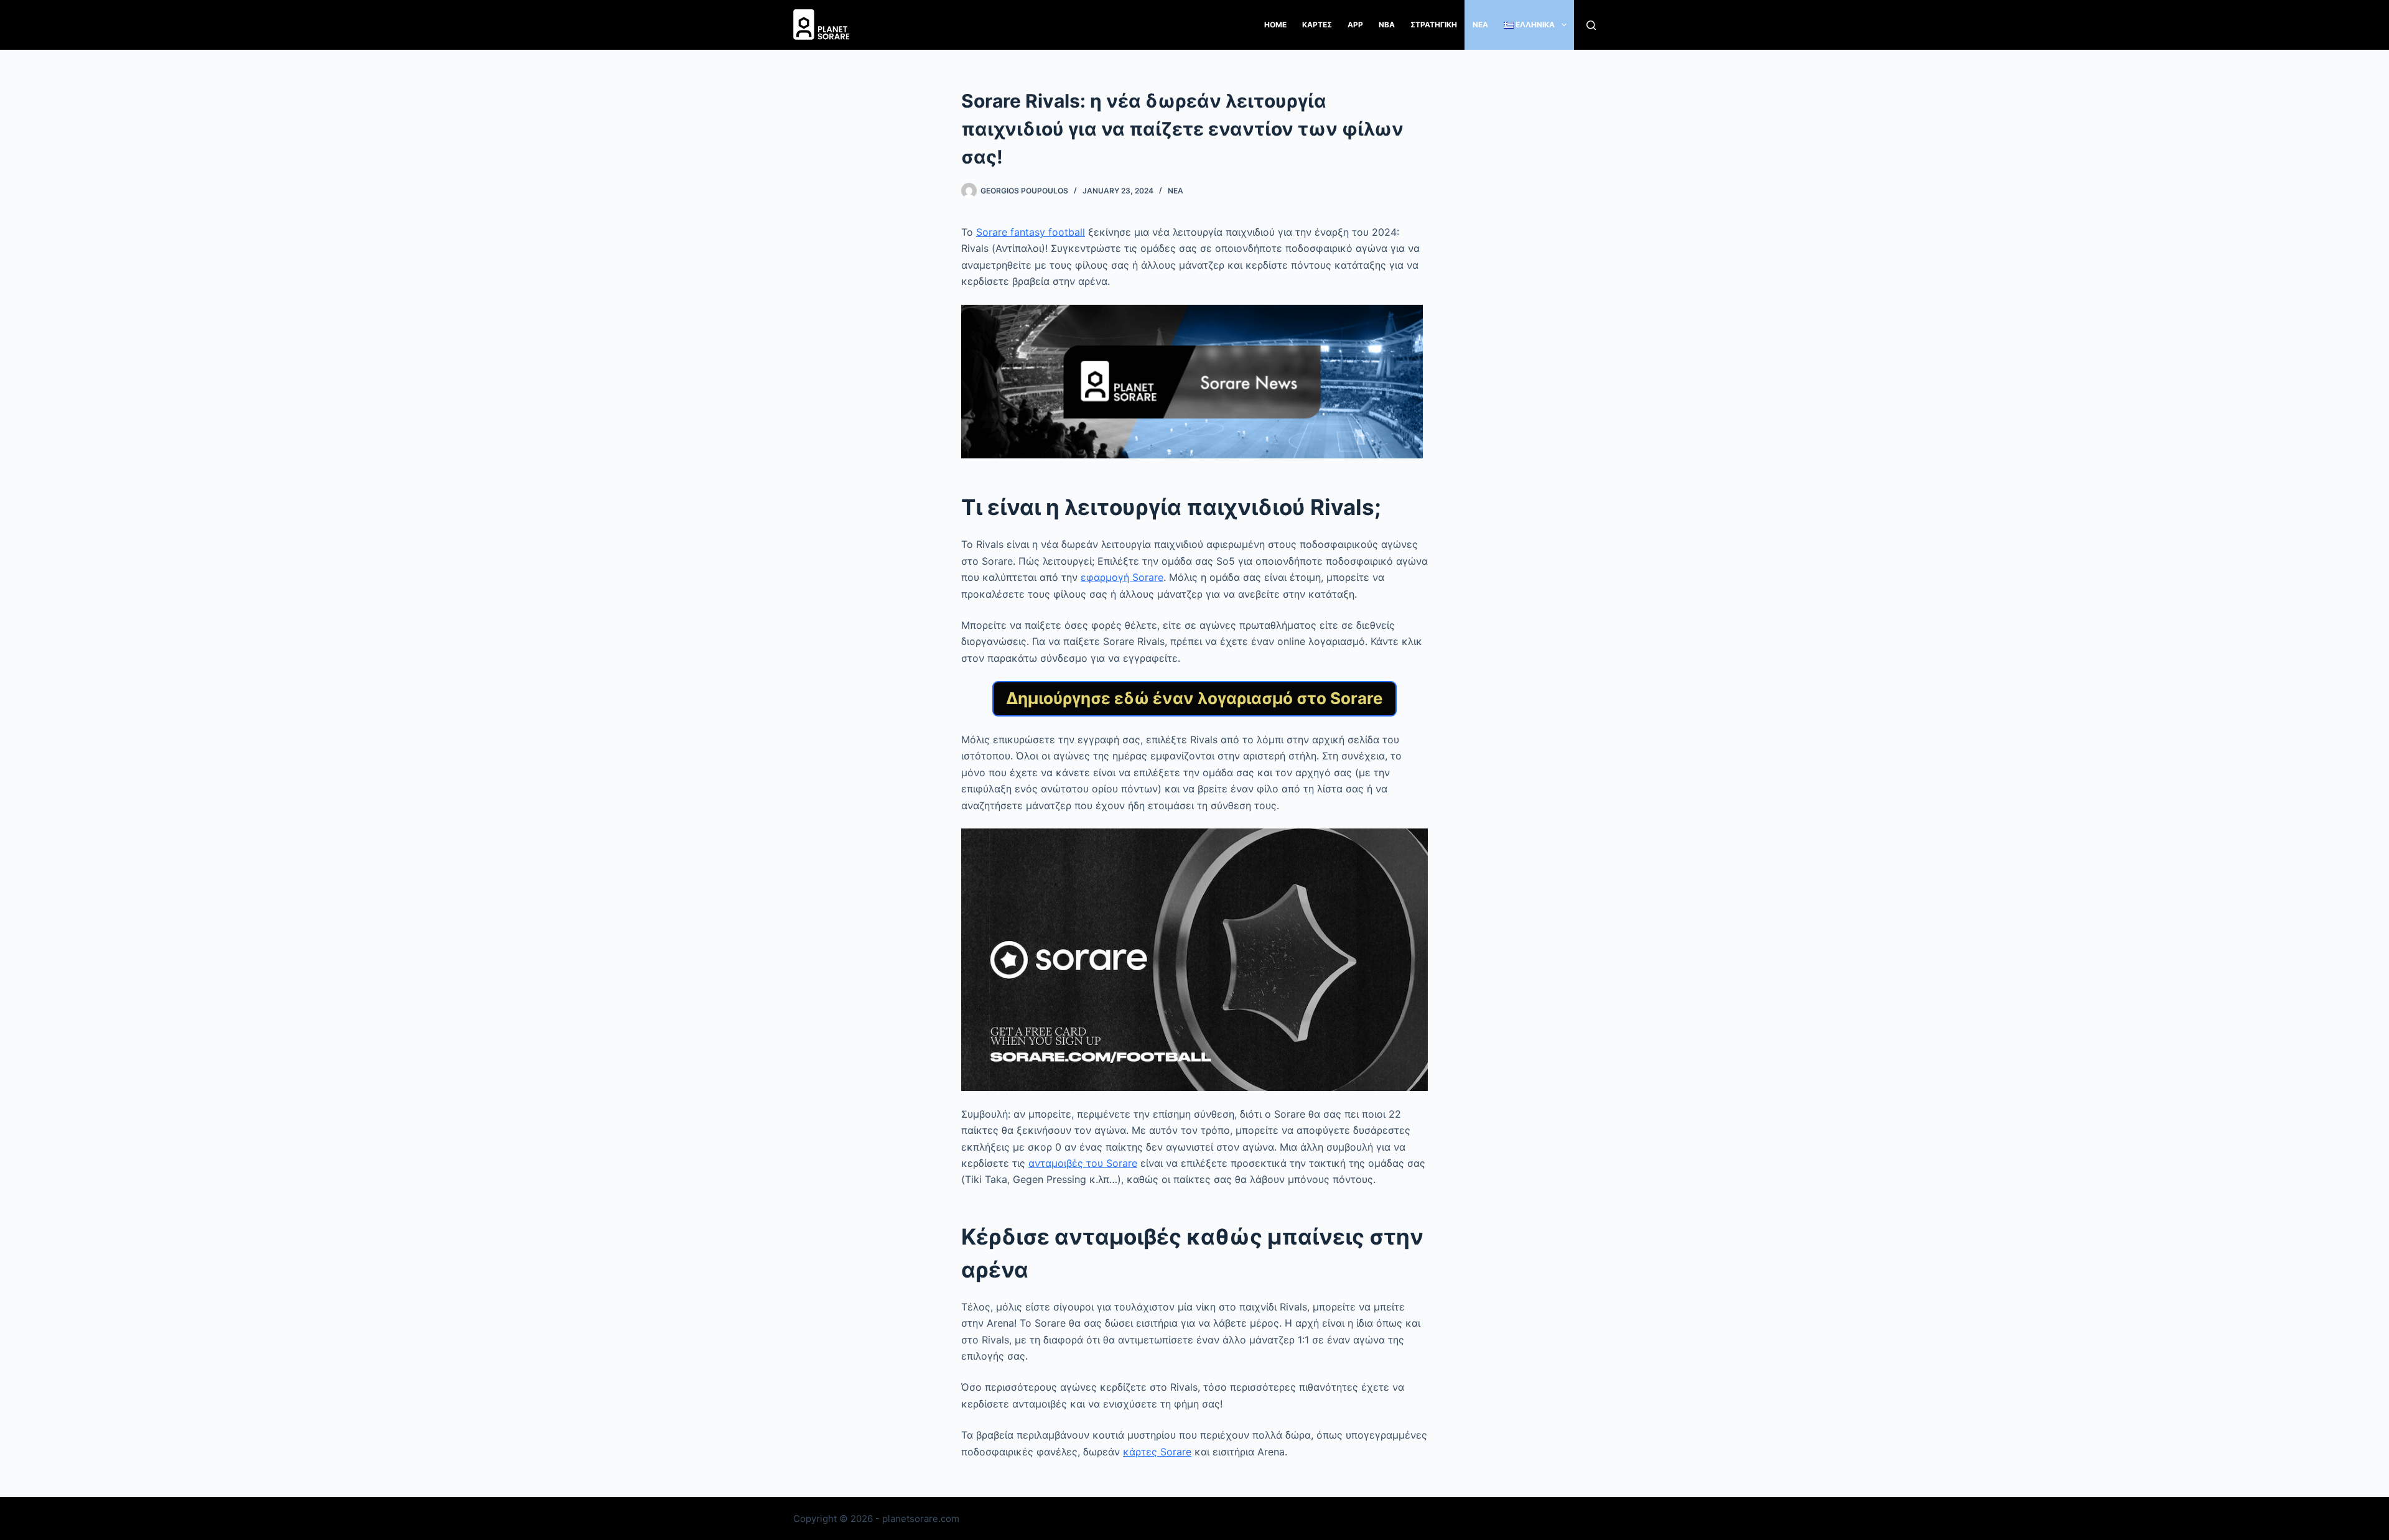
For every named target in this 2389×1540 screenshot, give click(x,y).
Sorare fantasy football (1031, 232)
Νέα (1176, 191)
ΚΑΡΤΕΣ (1317, 25)
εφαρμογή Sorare (1122, 577)
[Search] (1591, 25)
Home (1275, 25)
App (1355, 25)
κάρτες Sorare (1157, 1452)
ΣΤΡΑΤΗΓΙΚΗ (1434, 25)
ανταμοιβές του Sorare (1083, 1163)
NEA (1480, 25)
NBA (1387, 25)
